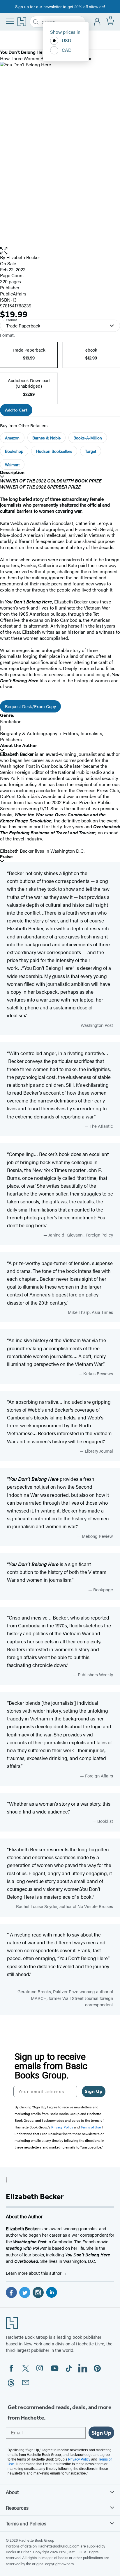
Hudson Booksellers (54, 451)
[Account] (97, 22)
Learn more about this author (34, 2273)
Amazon (12, 438)
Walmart (12, 464)
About (12, 2492)
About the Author (18, 745)
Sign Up (94, 2091)
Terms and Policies (26, 2523)
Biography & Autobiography (29, 733)
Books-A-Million (88, 438)
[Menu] (10, 21)
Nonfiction (11, 721)
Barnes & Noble (46, 438)
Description (12, 472)
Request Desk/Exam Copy (30, 706)
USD (67, 40)
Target (91, 451)
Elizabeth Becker (23, 257)
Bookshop (14, 451)
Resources (17, 2508)
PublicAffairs (13, 294)
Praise (6, 857)
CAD (67, 50)
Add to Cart (16, 410)
